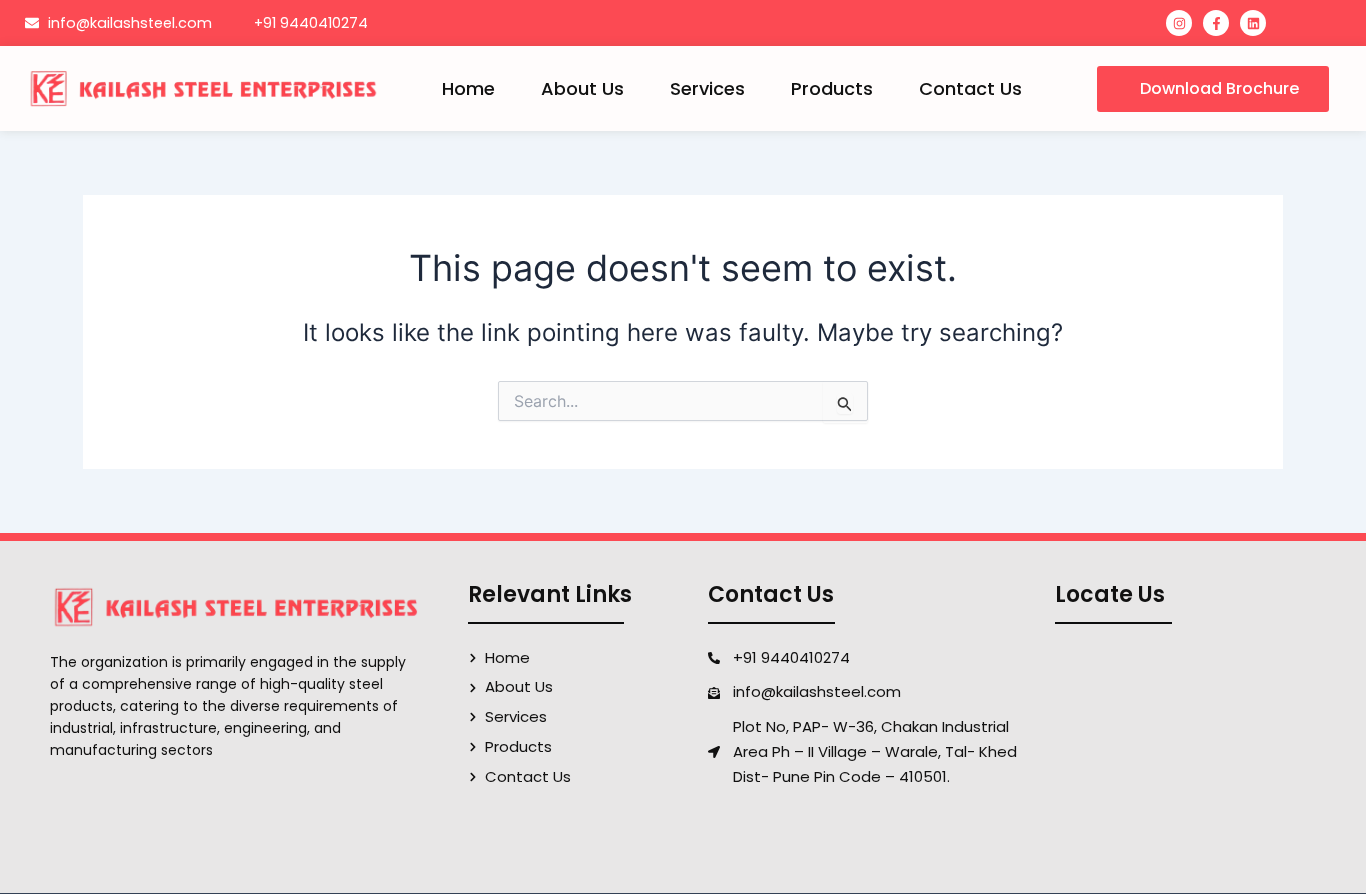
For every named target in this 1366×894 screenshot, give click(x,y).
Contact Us (970, 88)
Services (707, 88)
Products (832, 88)
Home (468, 88)
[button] (1213, 89)
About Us (582, 88)
